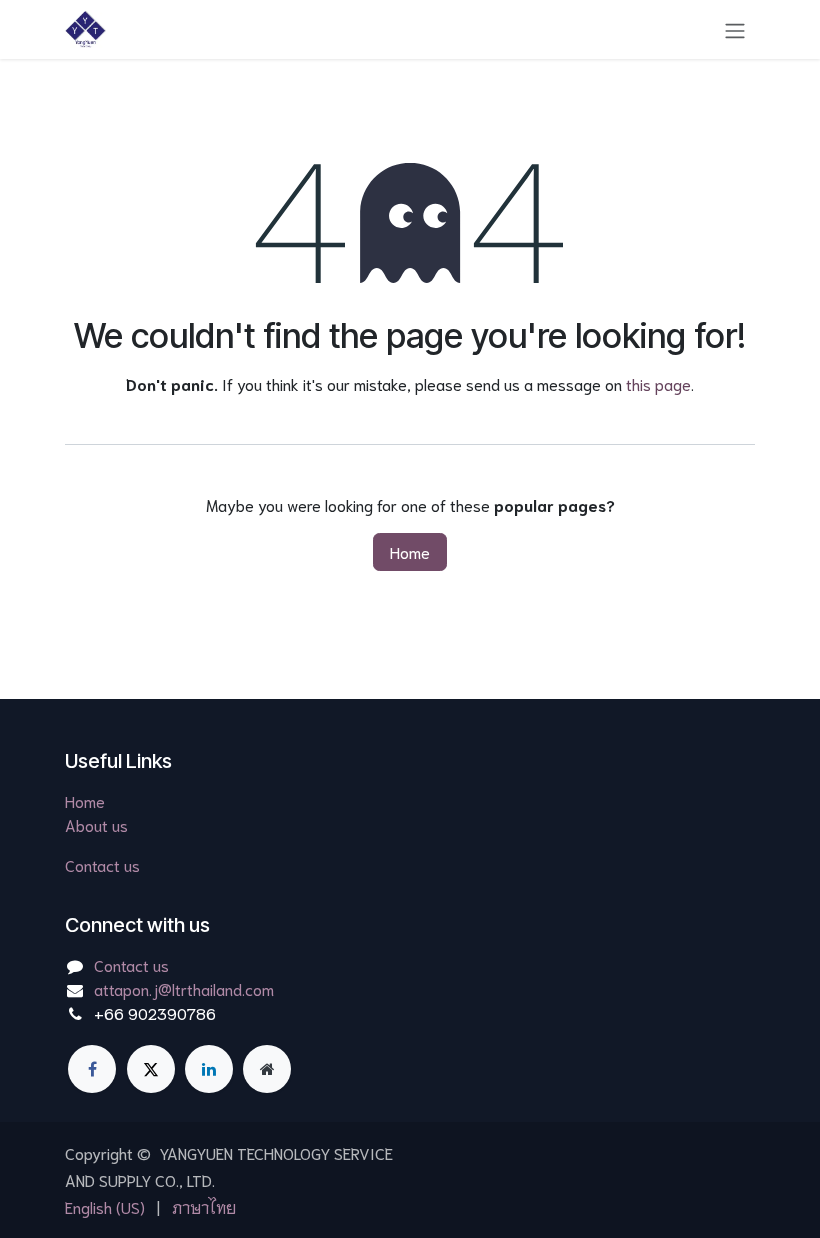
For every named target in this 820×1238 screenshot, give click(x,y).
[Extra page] (267, 1069)
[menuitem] (105, 1207)
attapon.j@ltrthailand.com (184, 988)
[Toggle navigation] (735, 29)
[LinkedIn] (209, 1069)
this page (658, 383)
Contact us (102, 864)
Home (410, 551)
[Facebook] (92, 1069)
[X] (151, 1069)
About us (96, 824)
